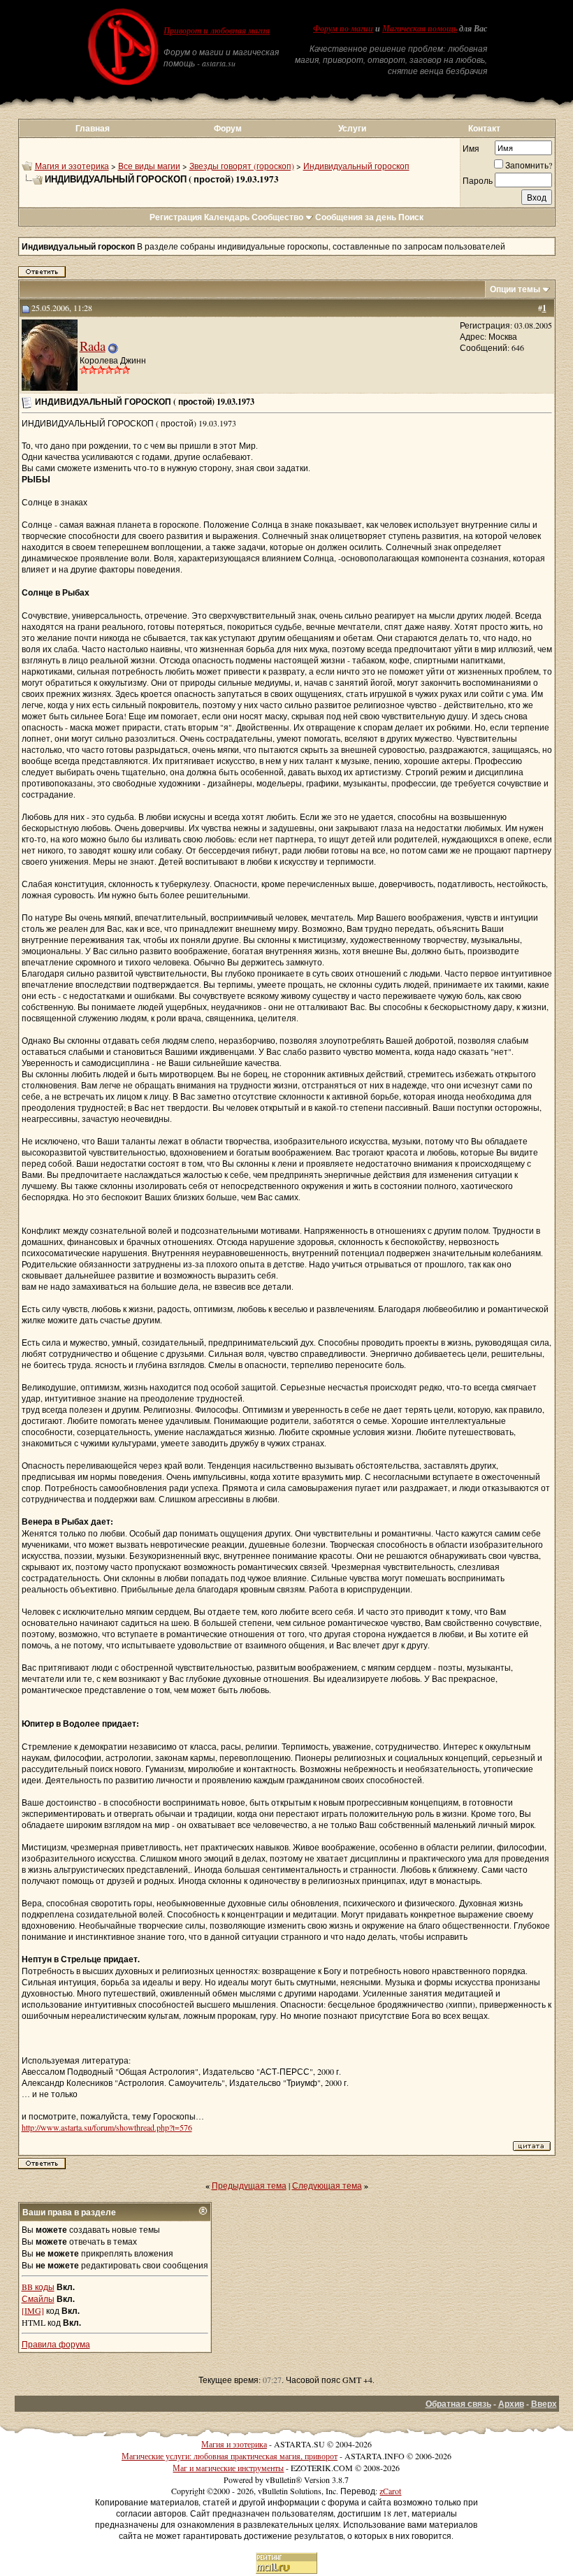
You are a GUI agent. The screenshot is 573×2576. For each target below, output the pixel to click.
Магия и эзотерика (72, 166)
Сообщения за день (356, 217)
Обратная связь (458, 2404)
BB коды (38, 2287)
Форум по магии (343, 29)
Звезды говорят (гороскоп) (242, 166)
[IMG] (33, 2310)
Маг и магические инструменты (228, 2468)
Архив (511, 2404)
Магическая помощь (420, 29)
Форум (228, 128)
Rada (93, 346)
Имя (471, 148)
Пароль (478, 180)
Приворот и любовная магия (217, 31)
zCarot (390, 2491)
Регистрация (176, 217)
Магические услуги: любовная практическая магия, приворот (230, 2456)
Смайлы (38, 2298)
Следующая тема (327, 2185)
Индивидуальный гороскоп (356, 166)
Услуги (352, 128)
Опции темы (515, 289)
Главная (93, 128)
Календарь (227, 217)
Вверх (544, 2404)
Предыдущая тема (249, 2185)
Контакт (484, 128)
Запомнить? (529, 165)
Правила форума (56, 2344)
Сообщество (277, 217)
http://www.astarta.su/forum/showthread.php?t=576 (107, 2127)
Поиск (411, 217)
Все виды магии (149, 166)
